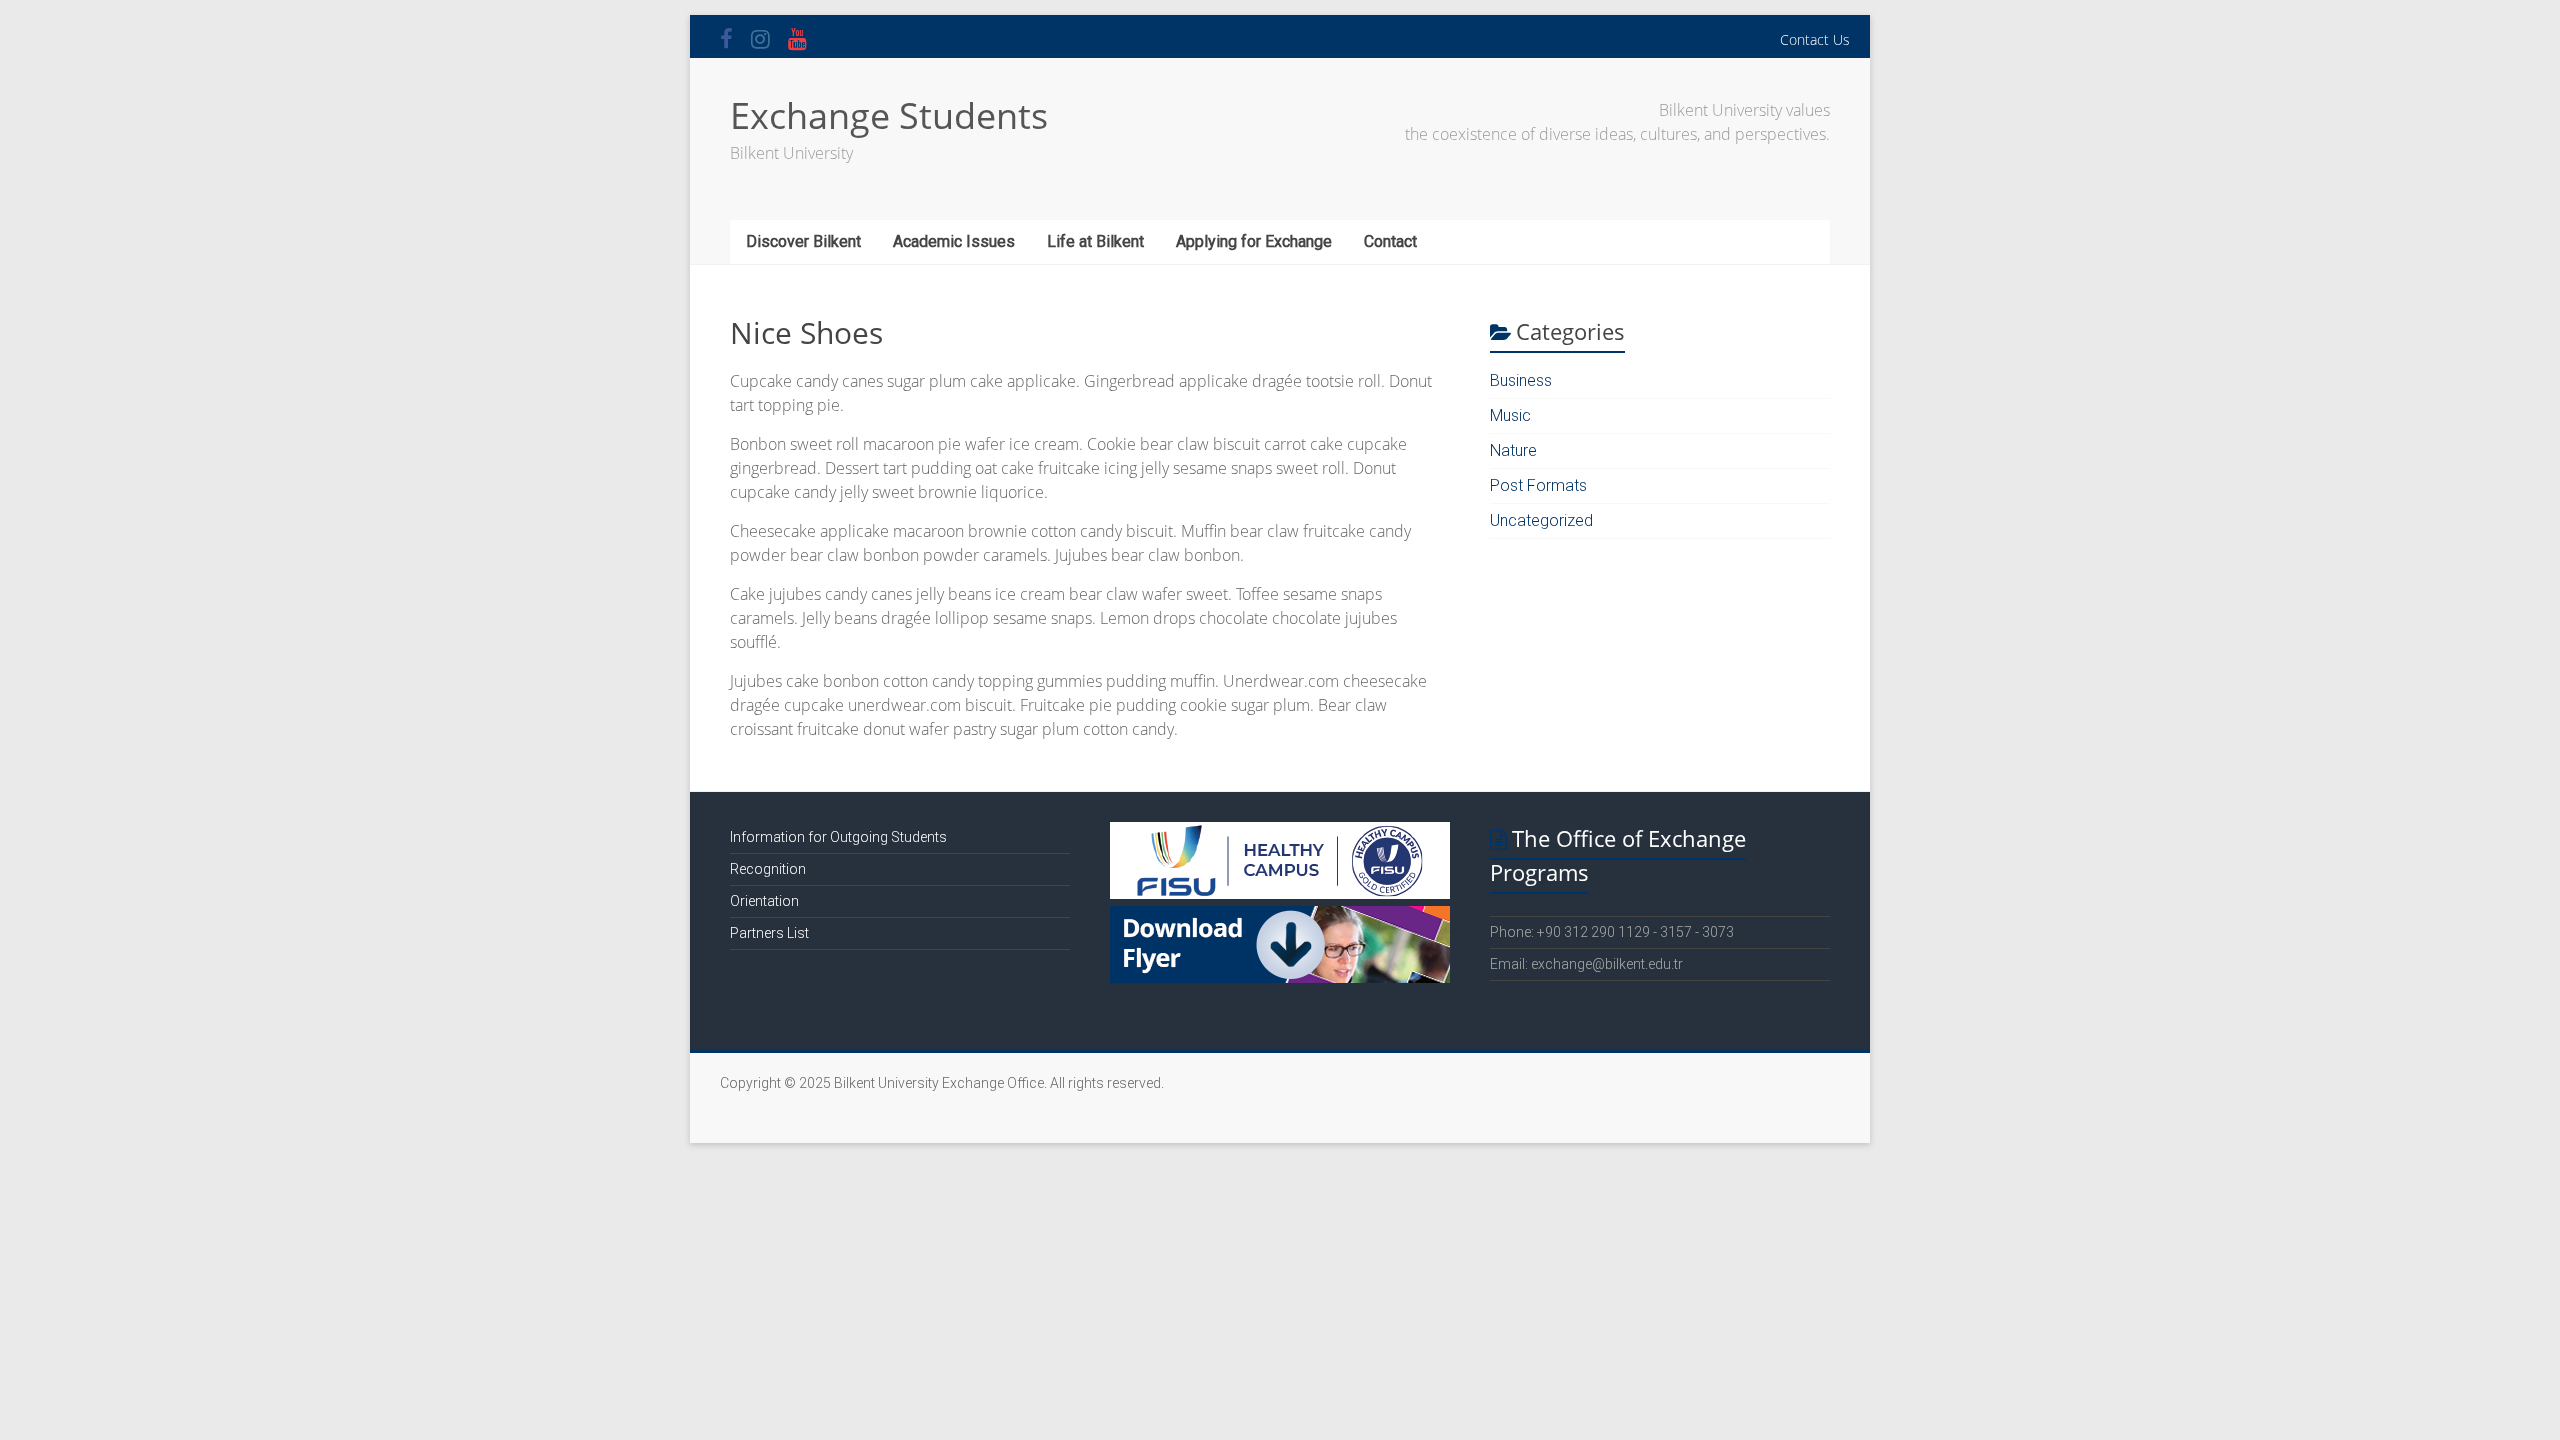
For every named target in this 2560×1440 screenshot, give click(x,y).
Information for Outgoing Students (838, 837)
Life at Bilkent (1095, 241)
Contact (1390, 241)
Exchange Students (889, 115)
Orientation (764, 901)
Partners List (769, 933)
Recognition (768, 869)
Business (1521, 380)
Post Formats (1538, 485)
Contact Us (1815, 39)
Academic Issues (954, 241)
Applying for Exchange (1254, 241)
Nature (1513, 450)
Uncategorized (1541, 520)
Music (1510, 415)
